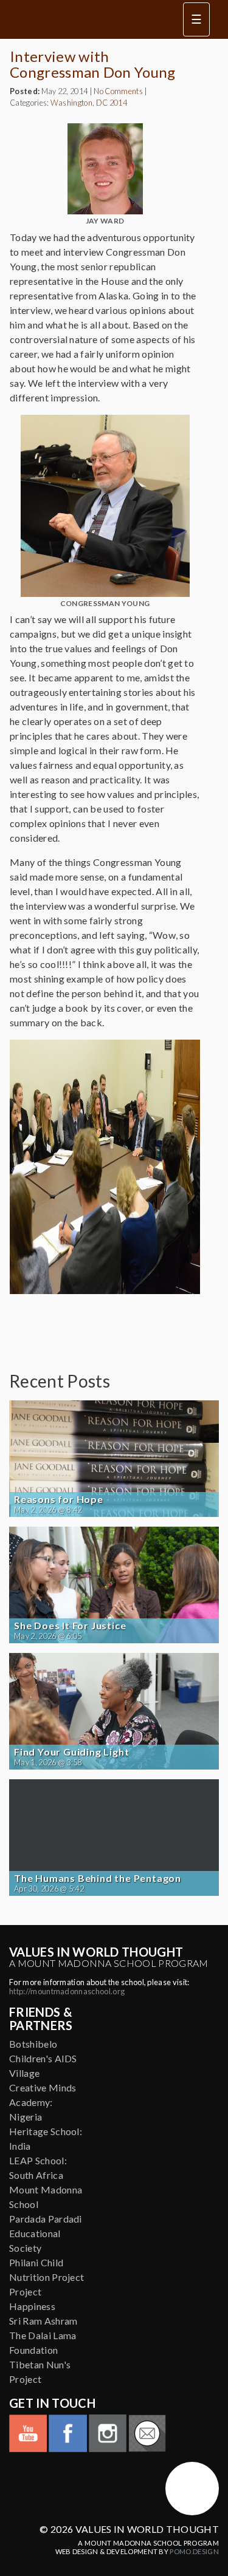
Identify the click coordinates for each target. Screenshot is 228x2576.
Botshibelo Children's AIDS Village (43, 2058)
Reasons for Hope (59, 1499)
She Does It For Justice (70, 1626)
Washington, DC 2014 (89, 103)
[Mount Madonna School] (192, 2489)
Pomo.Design (194, 2551)
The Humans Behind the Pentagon (98, 1878)
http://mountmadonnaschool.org (67, 1991)
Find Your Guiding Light (71, 1752)
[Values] (88, 19)
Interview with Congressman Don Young (93, 64)
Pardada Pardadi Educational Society (46, 2233)
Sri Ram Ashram (43, 2321)
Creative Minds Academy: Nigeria (43, 2102)
